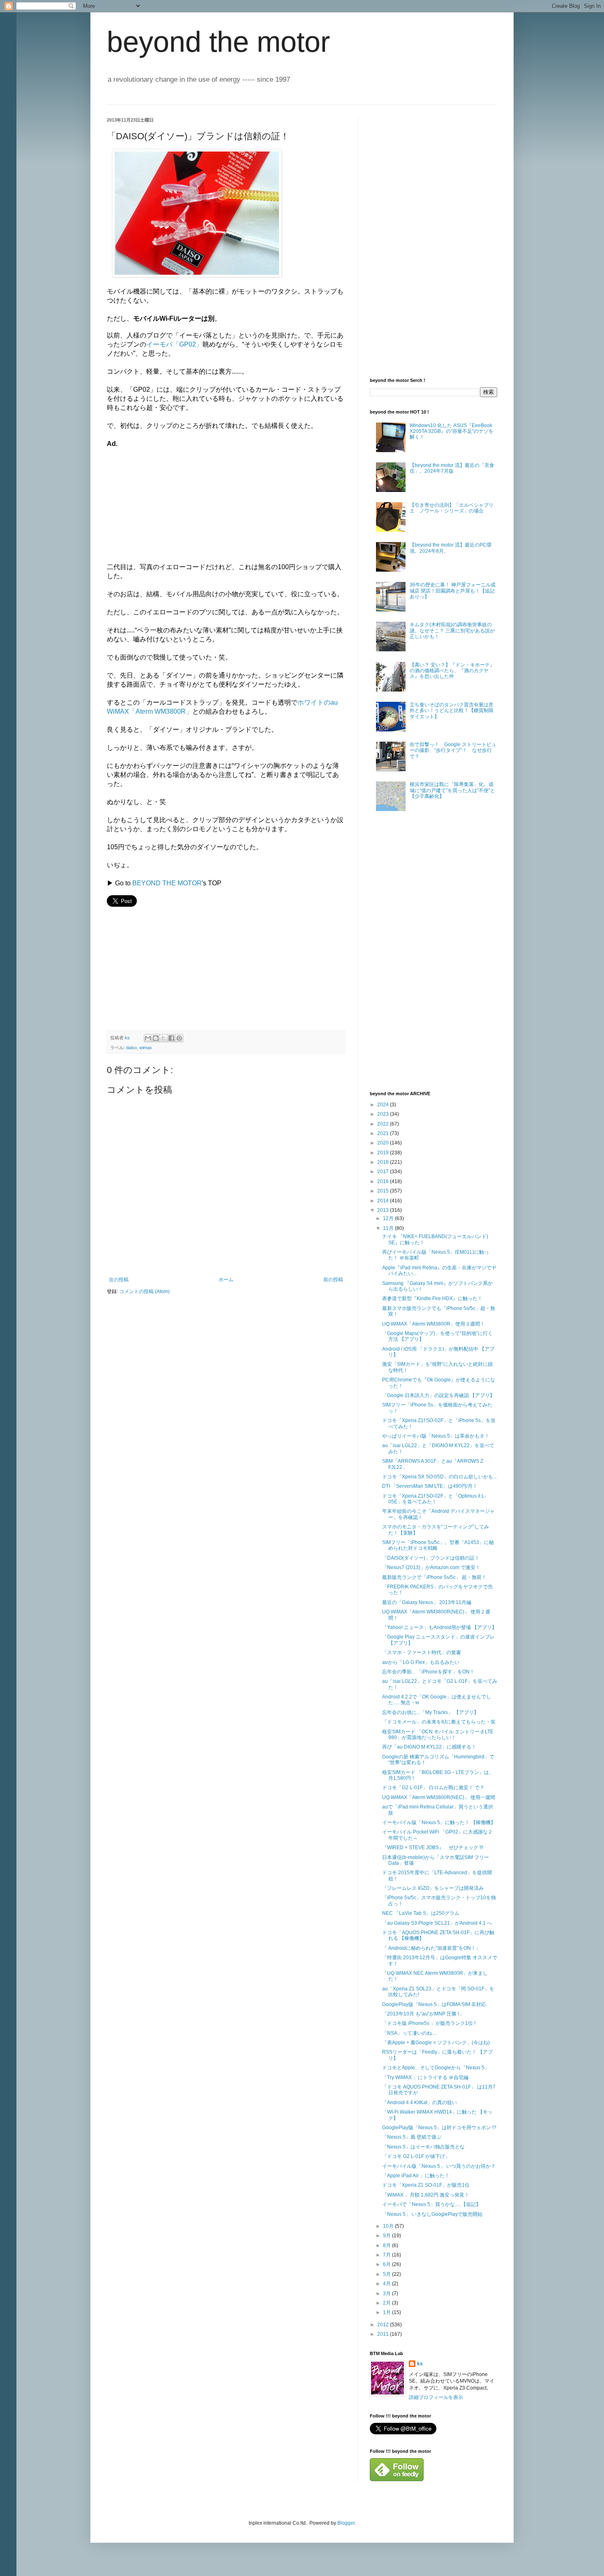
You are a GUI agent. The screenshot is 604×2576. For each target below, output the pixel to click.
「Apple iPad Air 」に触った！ (416, 2176)
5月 (387, 2274)
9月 (387, 2236)
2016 (384, 1181)
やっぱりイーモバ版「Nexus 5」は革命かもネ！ (436, 1436)
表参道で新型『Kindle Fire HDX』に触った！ (432, 1298)
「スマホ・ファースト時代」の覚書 (422, 1652)
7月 (387, 2255)
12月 (389, 1218)
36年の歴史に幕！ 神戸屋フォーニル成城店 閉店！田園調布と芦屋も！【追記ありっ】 (453, 591)
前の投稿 (333, 1280)
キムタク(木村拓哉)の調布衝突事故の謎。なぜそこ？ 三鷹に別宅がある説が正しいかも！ (452, 631)
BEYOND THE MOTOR (167, 883)
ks (420, 2364)
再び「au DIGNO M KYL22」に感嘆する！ (429, 1747)
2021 (384, 1133)
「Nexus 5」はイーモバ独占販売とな (423, 2147)
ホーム (226, 1280)
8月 (387, 2245)
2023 (384, 1114)
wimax (146, 1048)
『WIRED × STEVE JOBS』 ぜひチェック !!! (433, 1848)
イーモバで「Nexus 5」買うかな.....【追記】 (431, 2204)
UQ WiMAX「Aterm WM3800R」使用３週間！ (433, 1324)
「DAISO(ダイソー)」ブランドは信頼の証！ (431, 1558)
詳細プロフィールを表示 (436, 2397)
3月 (387, 2293)
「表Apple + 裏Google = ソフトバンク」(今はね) (436, 2043)
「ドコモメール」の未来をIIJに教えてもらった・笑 (439, 1722)
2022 (384, 1124)
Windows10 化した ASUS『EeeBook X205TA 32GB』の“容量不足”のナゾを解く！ (452, 431)
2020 (384, 1143)
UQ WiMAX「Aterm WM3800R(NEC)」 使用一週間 (439, 1797)
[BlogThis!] (156, 1038)
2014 (384, 1201)
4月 (387, 2284)
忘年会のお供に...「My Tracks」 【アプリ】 (430, 1712)
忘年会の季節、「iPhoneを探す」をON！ (428, 1672)
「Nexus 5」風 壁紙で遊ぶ (412, 2137)
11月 (389, 1228)
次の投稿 (119, 1280)
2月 (387, 2303)
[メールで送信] (148, 1038)
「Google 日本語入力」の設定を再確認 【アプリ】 (438, 1395)
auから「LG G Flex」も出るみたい (421, 1662)
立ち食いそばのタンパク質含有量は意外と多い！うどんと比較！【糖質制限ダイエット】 (452, 711)
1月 (387, 2312)
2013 (384, 1210)
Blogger (346, 2523)
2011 (384, 2334)
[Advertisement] (168, 500)
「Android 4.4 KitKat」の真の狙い (420, 2103)
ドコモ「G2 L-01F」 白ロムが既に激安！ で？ (433, 1788)
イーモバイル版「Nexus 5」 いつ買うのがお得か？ (439, 2166)
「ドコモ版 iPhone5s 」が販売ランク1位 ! (429, 2023)
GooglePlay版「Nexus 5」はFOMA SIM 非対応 (434, 2004)
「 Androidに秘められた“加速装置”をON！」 (431, 1948)
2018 (384, 1162)
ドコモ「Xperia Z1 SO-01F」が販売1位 (426, 2185)
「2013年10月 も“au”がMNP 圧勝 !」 (423, 2014)
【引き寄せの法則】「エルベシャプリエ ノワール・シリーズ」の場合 (452, 508)
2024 (384, 1105)
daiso (131, 1048)
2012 (384, 2325)
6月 (387, 2264)
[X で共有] (164, 1038)
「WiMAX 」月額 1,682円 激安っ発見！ (426, 2195)
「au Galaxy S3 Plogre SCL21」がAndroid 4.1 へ (437, 1923)
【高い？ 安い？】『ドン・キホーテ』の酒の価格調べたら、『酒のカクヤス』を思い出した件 (452, 671)
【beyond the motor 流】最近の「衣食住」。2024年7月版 (452, 468)
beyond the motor (218, 42)
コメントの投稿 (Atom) (144, 1291)
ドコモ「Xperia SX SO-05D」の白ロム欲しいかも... (439, 1477)
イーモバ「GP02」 (174, 344)
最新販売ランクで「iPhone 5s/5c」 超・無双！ (434, 1577)
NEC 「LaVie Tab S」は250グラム (421, 1913)
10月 (389, 2226)
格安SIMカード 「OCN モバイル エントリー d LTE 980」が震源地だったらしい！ (438, 1735)
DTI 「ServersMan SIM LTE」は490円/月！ (430, 1486)
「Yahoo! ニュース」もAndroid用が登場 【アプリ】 (439, 1627)
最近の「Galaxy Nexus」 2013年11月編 (427, 1602)
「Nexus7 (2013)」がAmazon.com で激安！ (431, 1567)
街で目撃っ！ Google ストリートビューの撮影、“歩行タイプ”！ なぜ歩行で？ (453, 750)
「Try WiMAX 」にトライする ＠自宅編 (425, 2077)
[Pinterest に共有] (179, 1038)
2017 (384, 1172)
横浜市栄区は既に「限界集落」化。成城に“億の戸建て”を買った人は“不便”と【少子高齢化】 (452, 790)
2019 (384, 1153)
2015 (384, 1191)
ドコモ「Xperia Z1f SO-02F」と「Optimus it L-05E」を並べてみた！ (434, 1499)
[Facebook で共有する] (171, 1038)
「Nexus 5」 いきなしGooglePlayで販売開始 (432, 2214)
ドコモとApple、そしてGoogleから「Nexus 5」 (436, 2068)
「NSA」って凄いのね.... (409, 2033)
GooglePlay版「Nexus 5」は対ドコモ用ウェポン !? (439, 2128)
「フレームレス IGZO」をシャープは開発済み (433, 1888)
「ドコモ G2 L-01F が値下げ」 (416, 2156)
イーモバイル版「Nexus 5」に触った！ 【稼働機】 (439, 1822)
